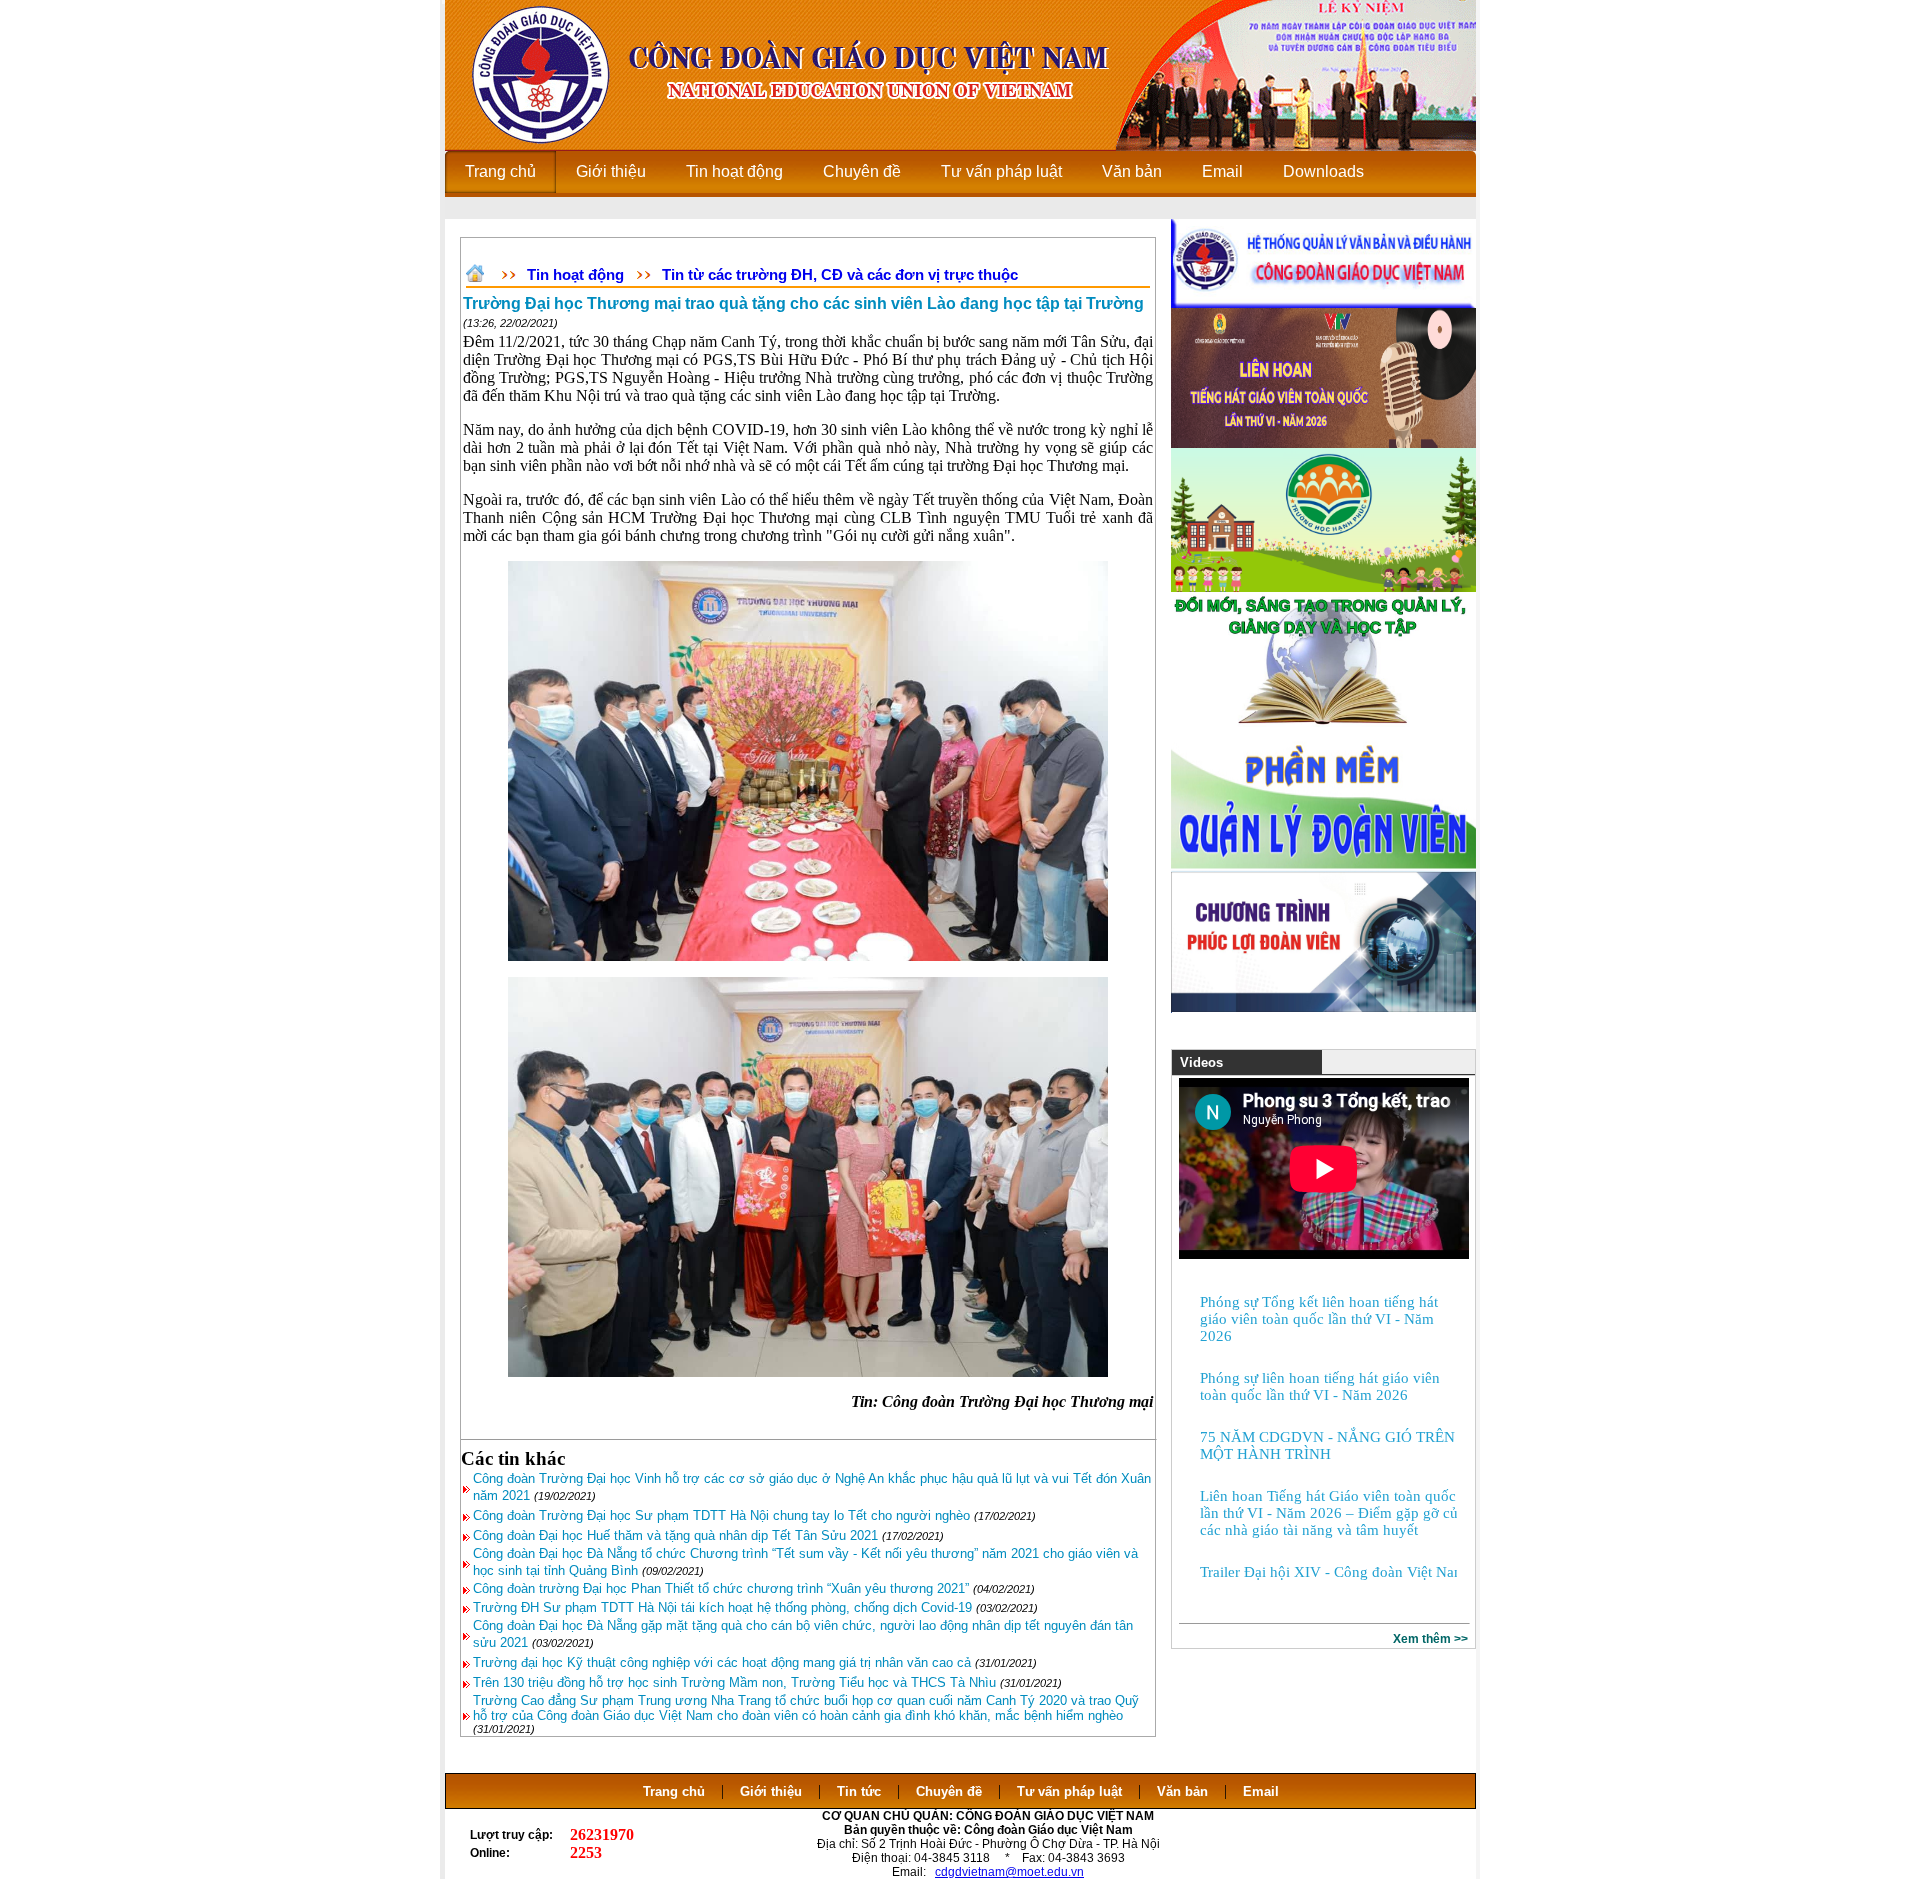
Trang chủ (674, 1791)
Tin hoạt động (575, 274)
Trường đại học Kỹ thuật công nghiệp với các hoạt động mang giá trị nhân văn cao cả (722, 1662)
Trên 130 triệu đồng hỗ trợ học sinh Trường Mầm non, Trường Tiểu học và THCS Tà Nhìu (734, 1682)
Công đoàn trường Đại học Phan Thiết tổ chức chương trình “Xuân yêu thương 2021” (723, 1588)
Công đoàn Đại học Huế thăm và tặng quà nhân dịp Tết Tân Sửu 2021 (675, 1535)
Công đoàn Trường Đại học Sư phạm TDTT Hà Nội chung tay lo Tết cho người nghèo (721, 1515)
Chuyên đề (949, 1791)
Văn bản (1184, 1791)
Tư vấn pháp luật (1069, 1791)
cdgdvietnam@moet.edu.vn (1009, 1872)
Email (1261, 1791)
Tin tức (859, 1791)
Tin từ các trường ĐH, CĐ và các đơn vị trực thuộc (840, 274)
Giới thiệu (771, 1791)
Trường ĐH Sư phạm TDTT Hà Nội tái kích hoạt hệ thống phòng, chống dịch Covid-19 (722, 1607)
